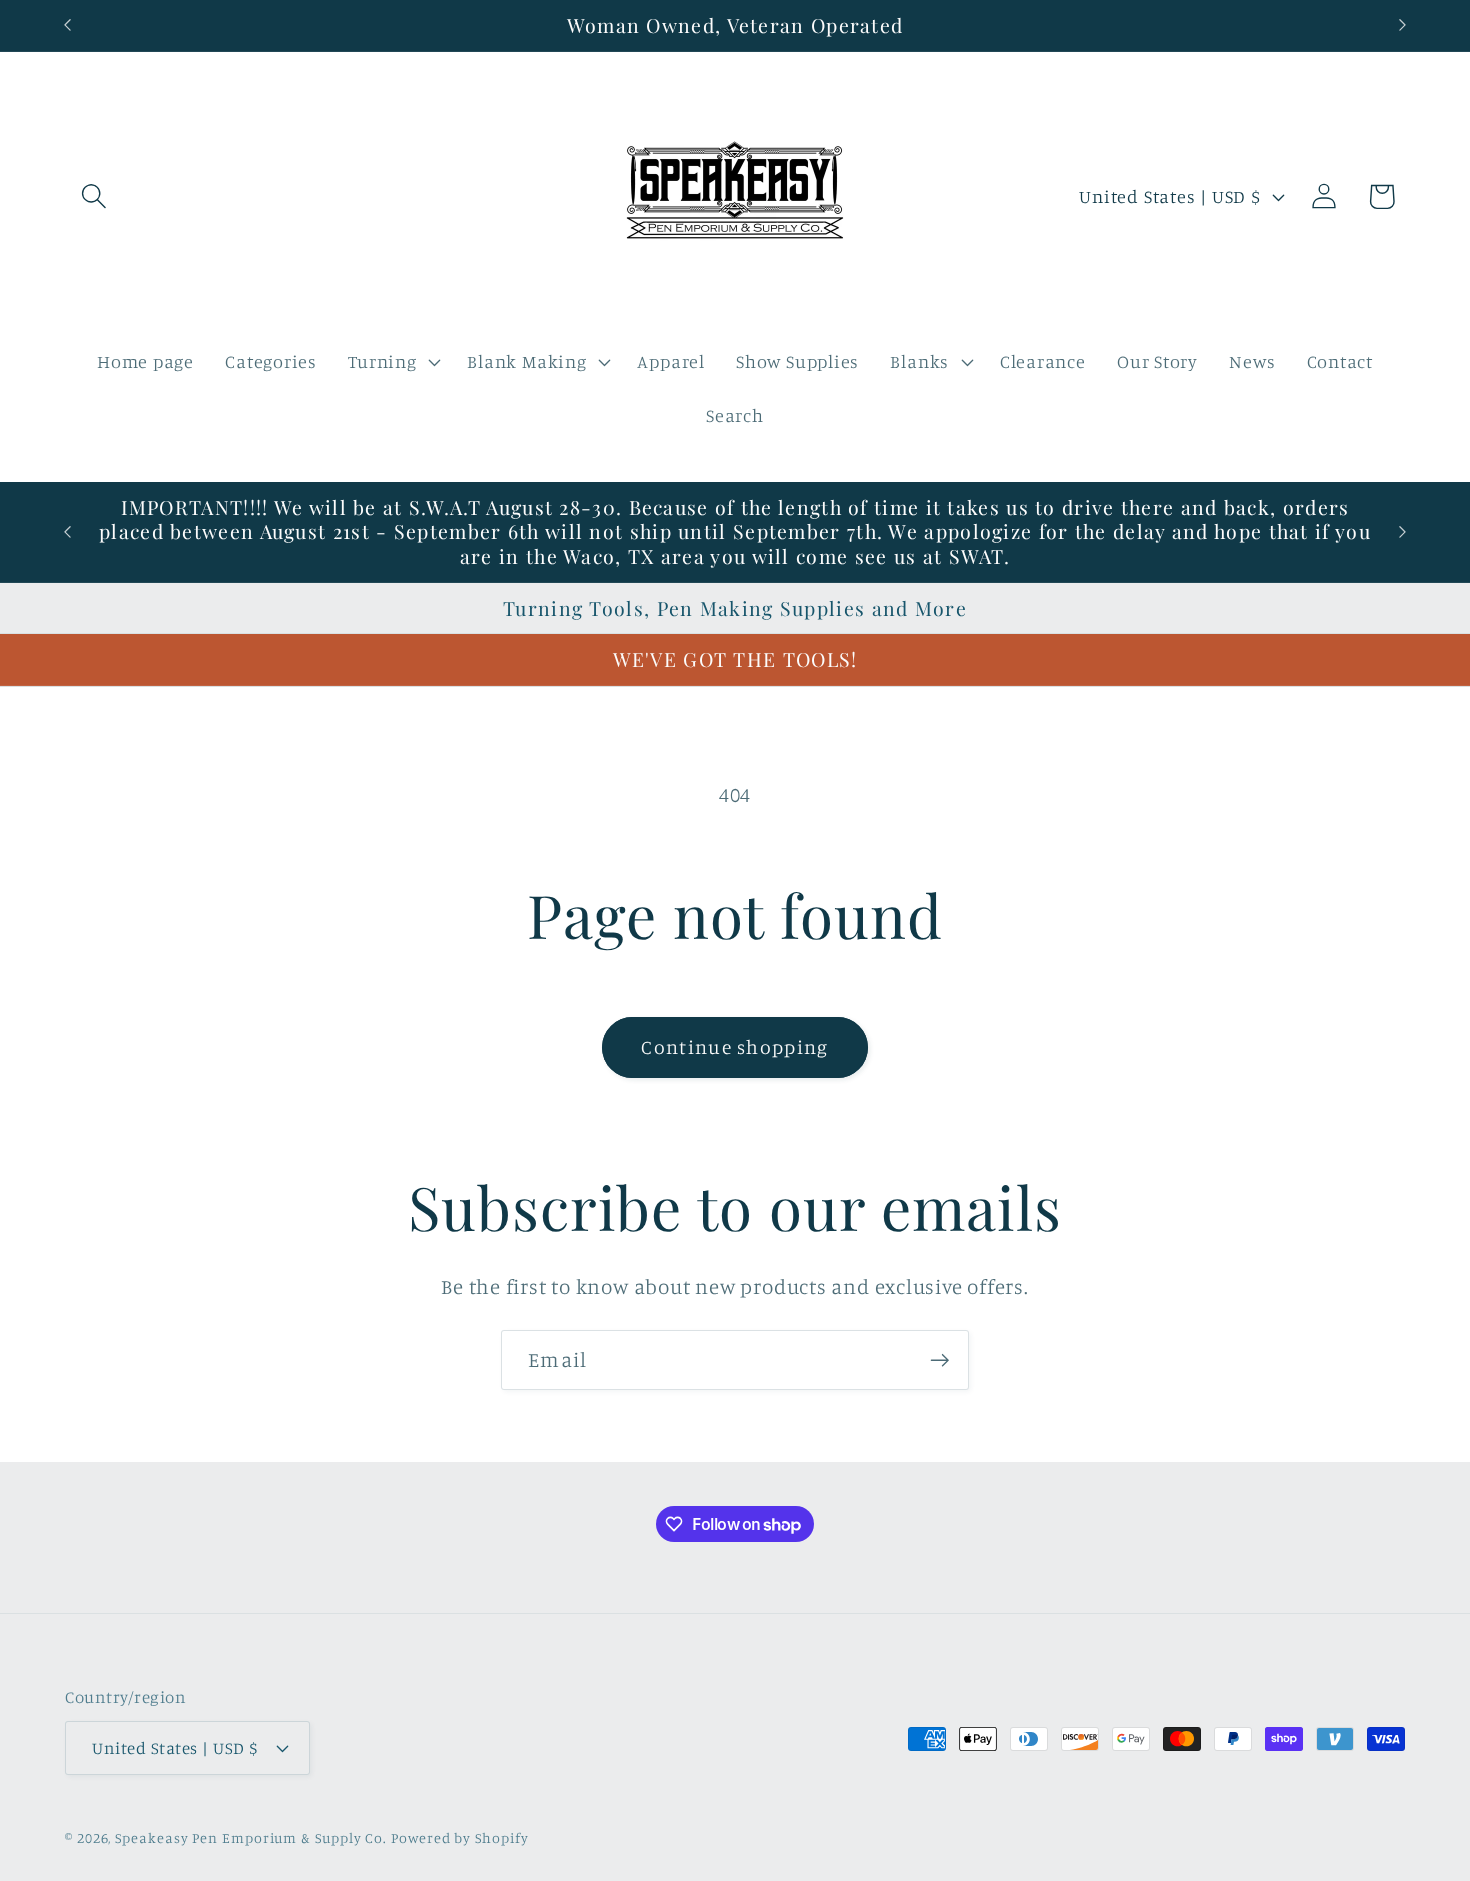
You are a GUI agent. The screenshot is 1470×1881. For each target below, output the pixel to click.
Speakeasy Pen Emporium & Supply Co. (251, 1836)
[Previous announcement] (68, 25)
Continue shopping (734, 1047)
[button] (93, 196)
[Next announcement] (1403, 25)
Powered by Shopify (459, 1836)
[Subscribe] (939, 1360)
